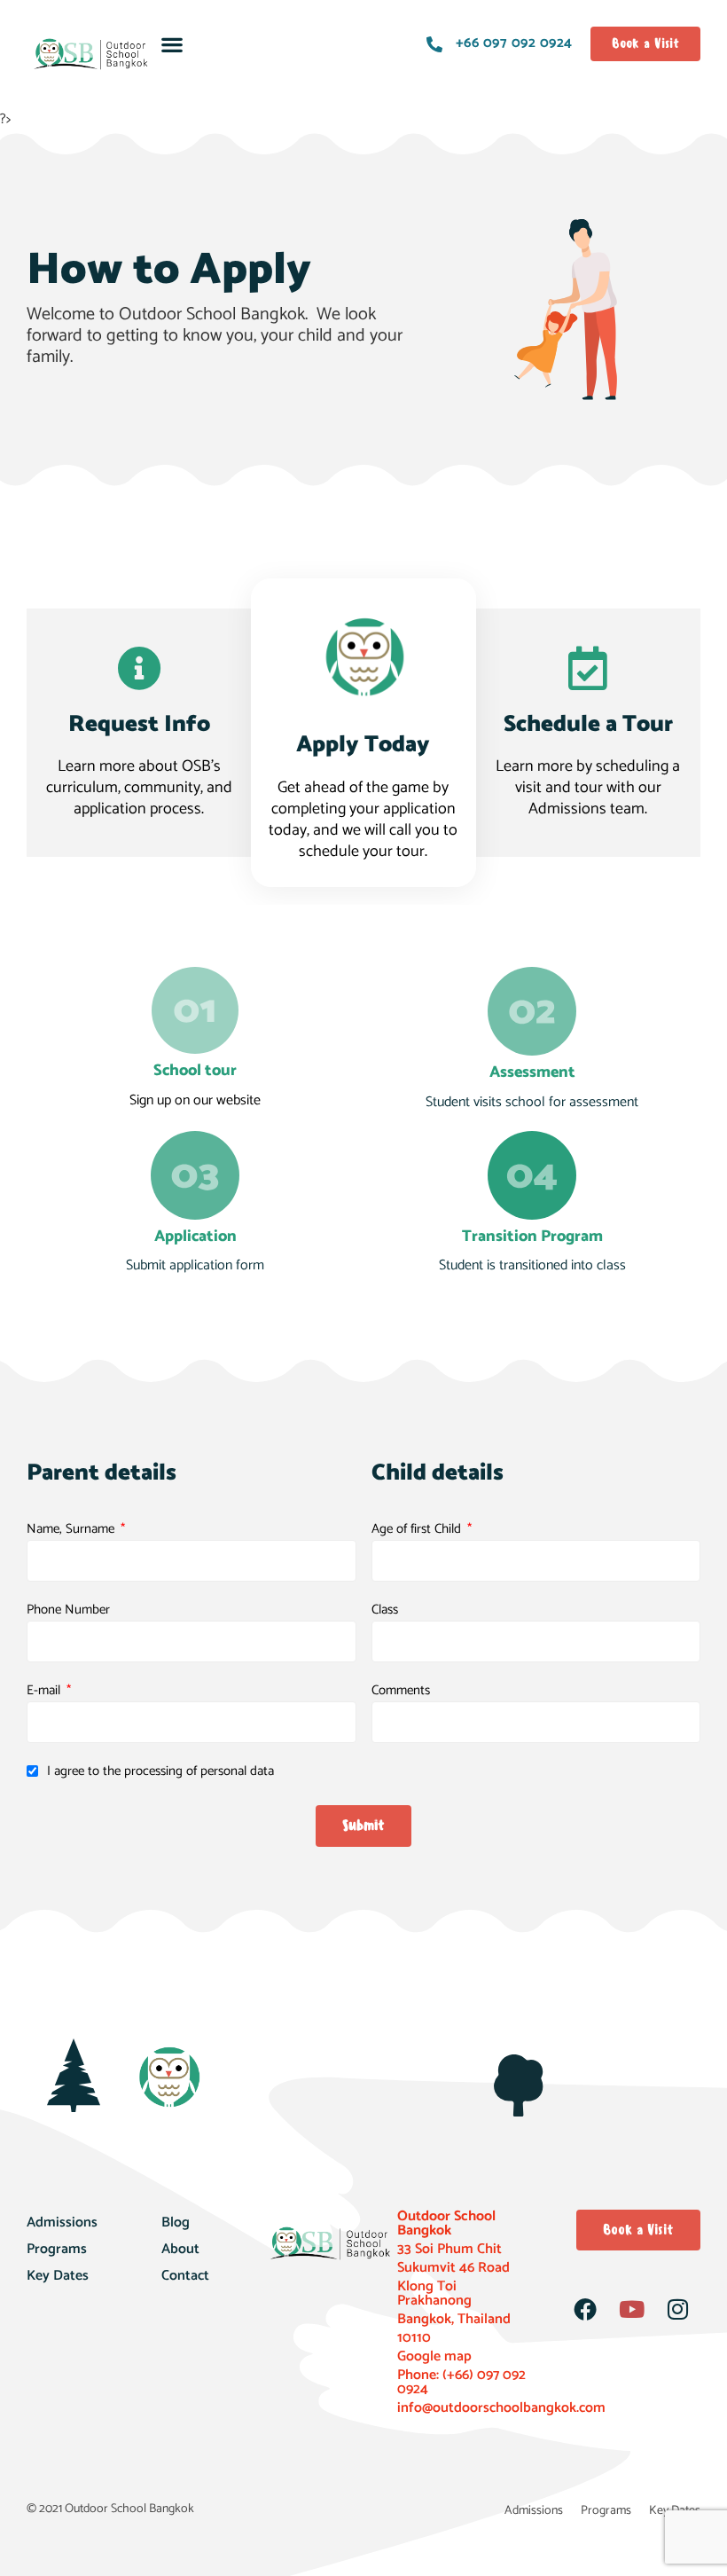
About (180, 2249)
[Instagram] (677, 2309)
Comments (401, 1691)
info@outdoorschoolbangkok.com (501, 2408)
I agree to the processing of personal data (160, 1771)
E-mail (45, 1691)
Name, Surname (72, 1529)
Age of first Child (418, 1529)
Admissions (62, 2223)
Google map (434, 2356)
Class (385, 1610)
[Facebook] (585, 2309)
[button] (172, 44)
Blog (176, 2223)
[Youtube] (631, 2309)
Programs (57, 2249)
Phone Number (68, 1610)
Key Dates (58, 2276)
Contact (185, 2276)
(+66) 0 (462, 2375)
